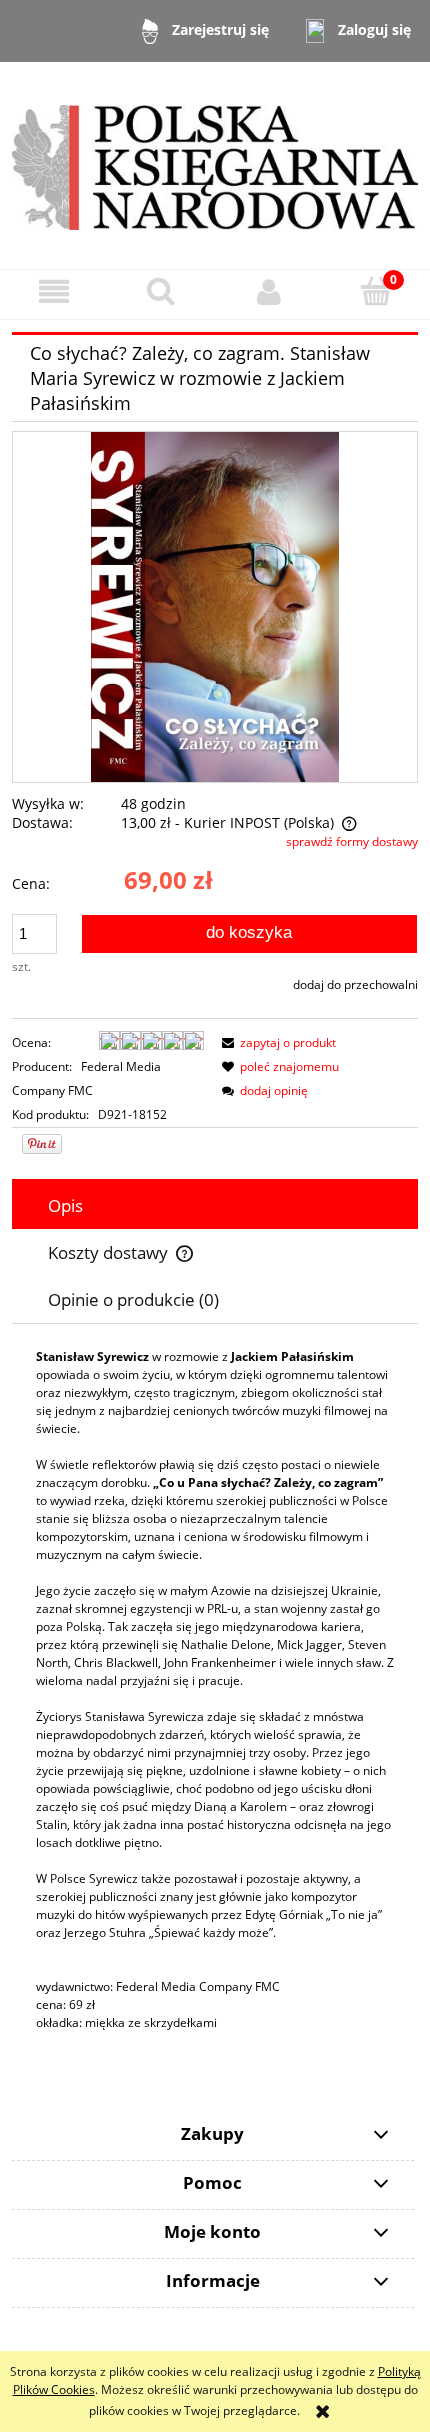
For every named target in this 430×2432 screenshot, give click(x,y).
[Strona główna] (215, 164)
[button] (54, 291)
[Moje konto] (269, 291)
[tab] (215, 1205)
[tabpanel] (215, 1690)
